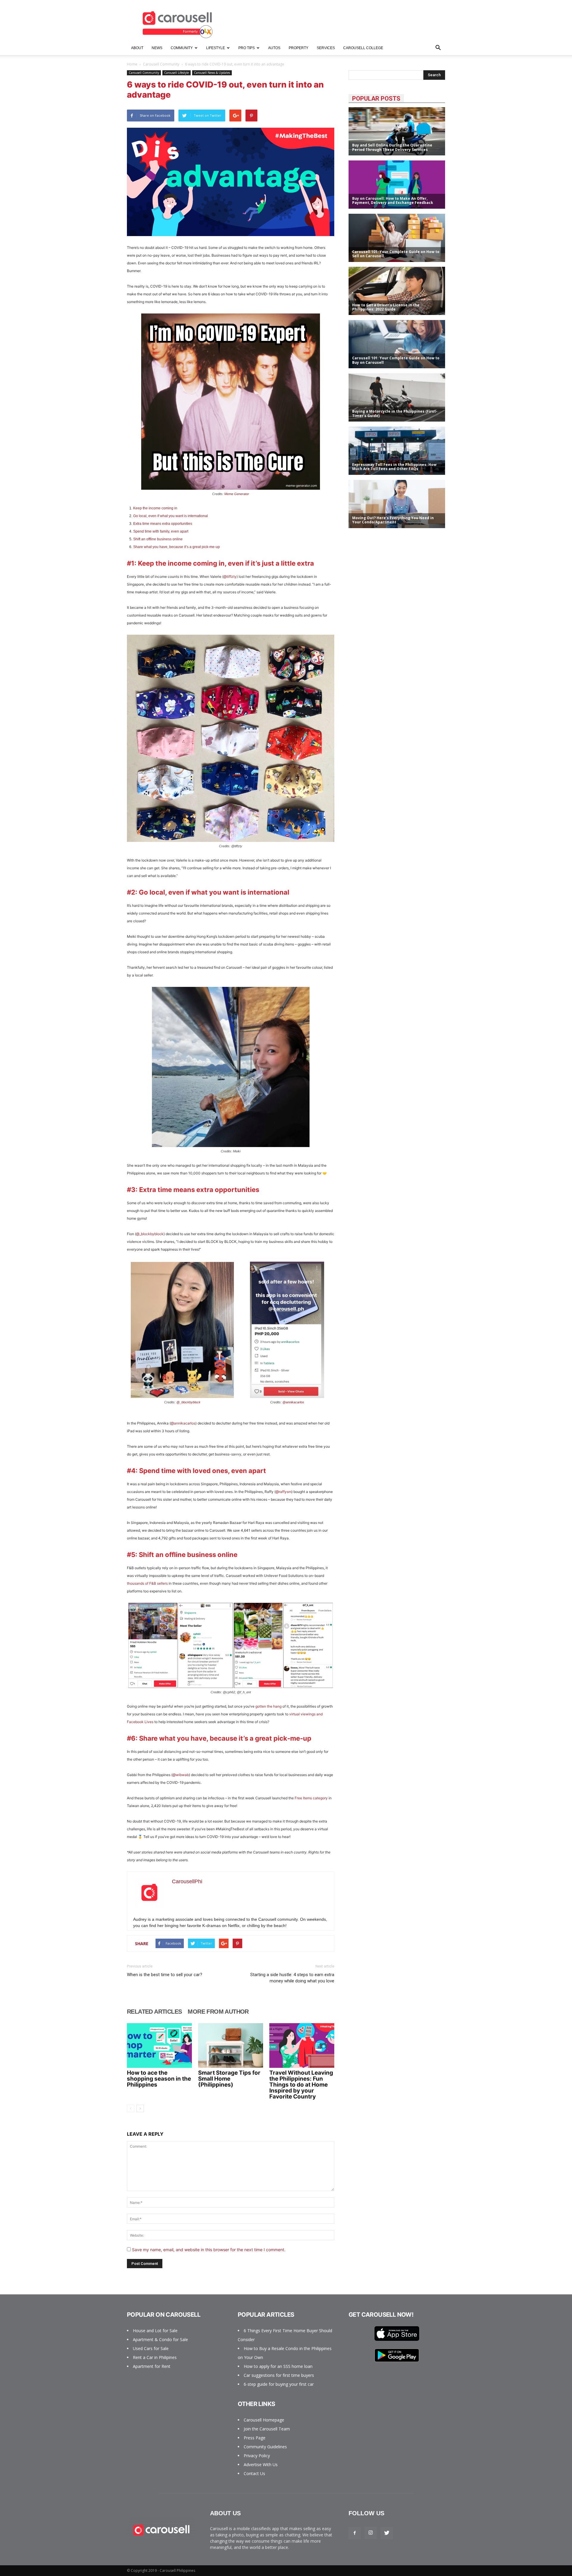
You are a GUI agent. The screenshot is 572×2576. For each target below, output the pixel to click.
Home (132, 64)
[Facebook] (355, 2533)
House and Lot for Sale (155, 2331)
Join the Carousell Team (267, 2429)
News (157, 48)
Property (299, 48)
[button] (438, 48)
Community (182, 48)
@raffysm (283, 1492)
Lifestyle (216, 48)
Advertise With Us (261, 2465)
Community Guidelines (265, 2447)
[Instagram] (371, 2533)
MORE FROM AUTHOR (218, 2012)
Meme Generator (237, 494)
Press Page (255, 2438)
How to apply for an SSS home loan (278, 2366)
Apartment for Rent (152, 2366)
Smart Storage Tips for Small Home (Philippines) (229, 2079)
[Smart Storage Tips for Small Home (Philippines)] (231, 2045)
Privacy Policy (257, 2456)
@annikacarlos (293, 1402)
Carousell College (363, 48)
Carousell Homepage (264, 2420)
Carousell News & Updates (212, 73)
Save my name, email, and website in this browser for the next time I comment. (209, 2250)
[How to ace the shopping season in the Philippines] (159, 2045)
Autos (274, 48)
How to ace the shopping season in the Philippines (159, 2079)
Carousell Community (161, 64)
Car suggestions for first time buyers (279, 2375)
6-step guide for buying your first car (279, 2384)
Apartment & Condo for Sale (160, 2339)
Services (326, 48)
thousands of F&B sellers (147, 1583)
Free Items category (311, 1798)
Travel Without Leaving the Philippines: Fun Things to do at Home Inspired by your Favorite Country (301, 2085)
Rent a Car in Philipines (155, 2357)
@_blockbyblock (150, 1234)
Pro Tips (247, 48)
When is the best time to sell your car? (165, 1975)
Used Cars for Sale (151, 2348)
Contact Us (254, 2473)
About (137, 48)
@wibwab (181, 1775)
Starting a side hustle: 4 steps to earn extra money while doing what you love (292, 1978)
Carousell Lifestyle (177, 73)
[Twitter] (387, 2533)
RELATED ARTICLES (154, 2012)
